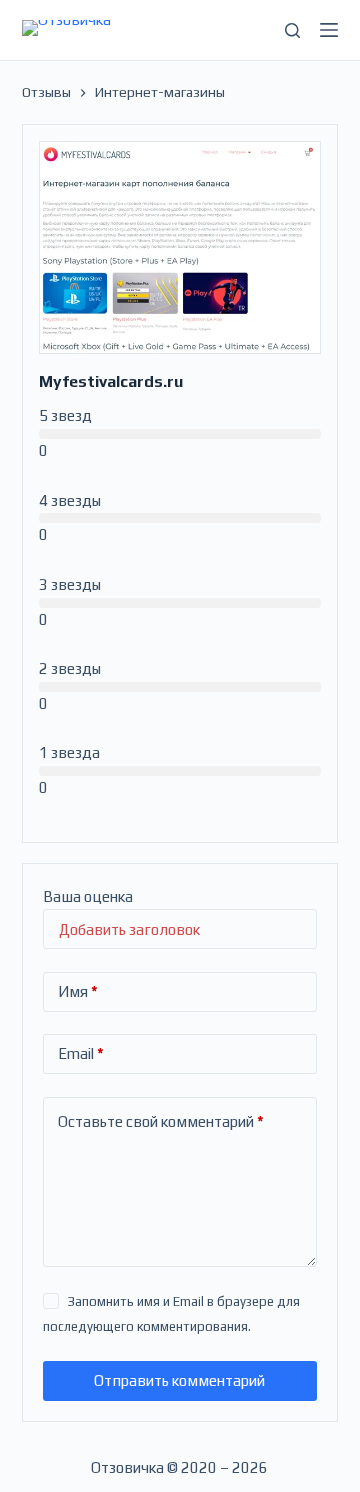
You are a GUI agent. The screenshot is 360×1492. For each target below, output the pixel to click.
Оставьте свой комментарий (161, 1121)
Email (81, 1053)
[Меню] (329, 30)
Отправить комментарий (179, 1380)
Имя (78, 991)
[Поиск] (292, 30)
